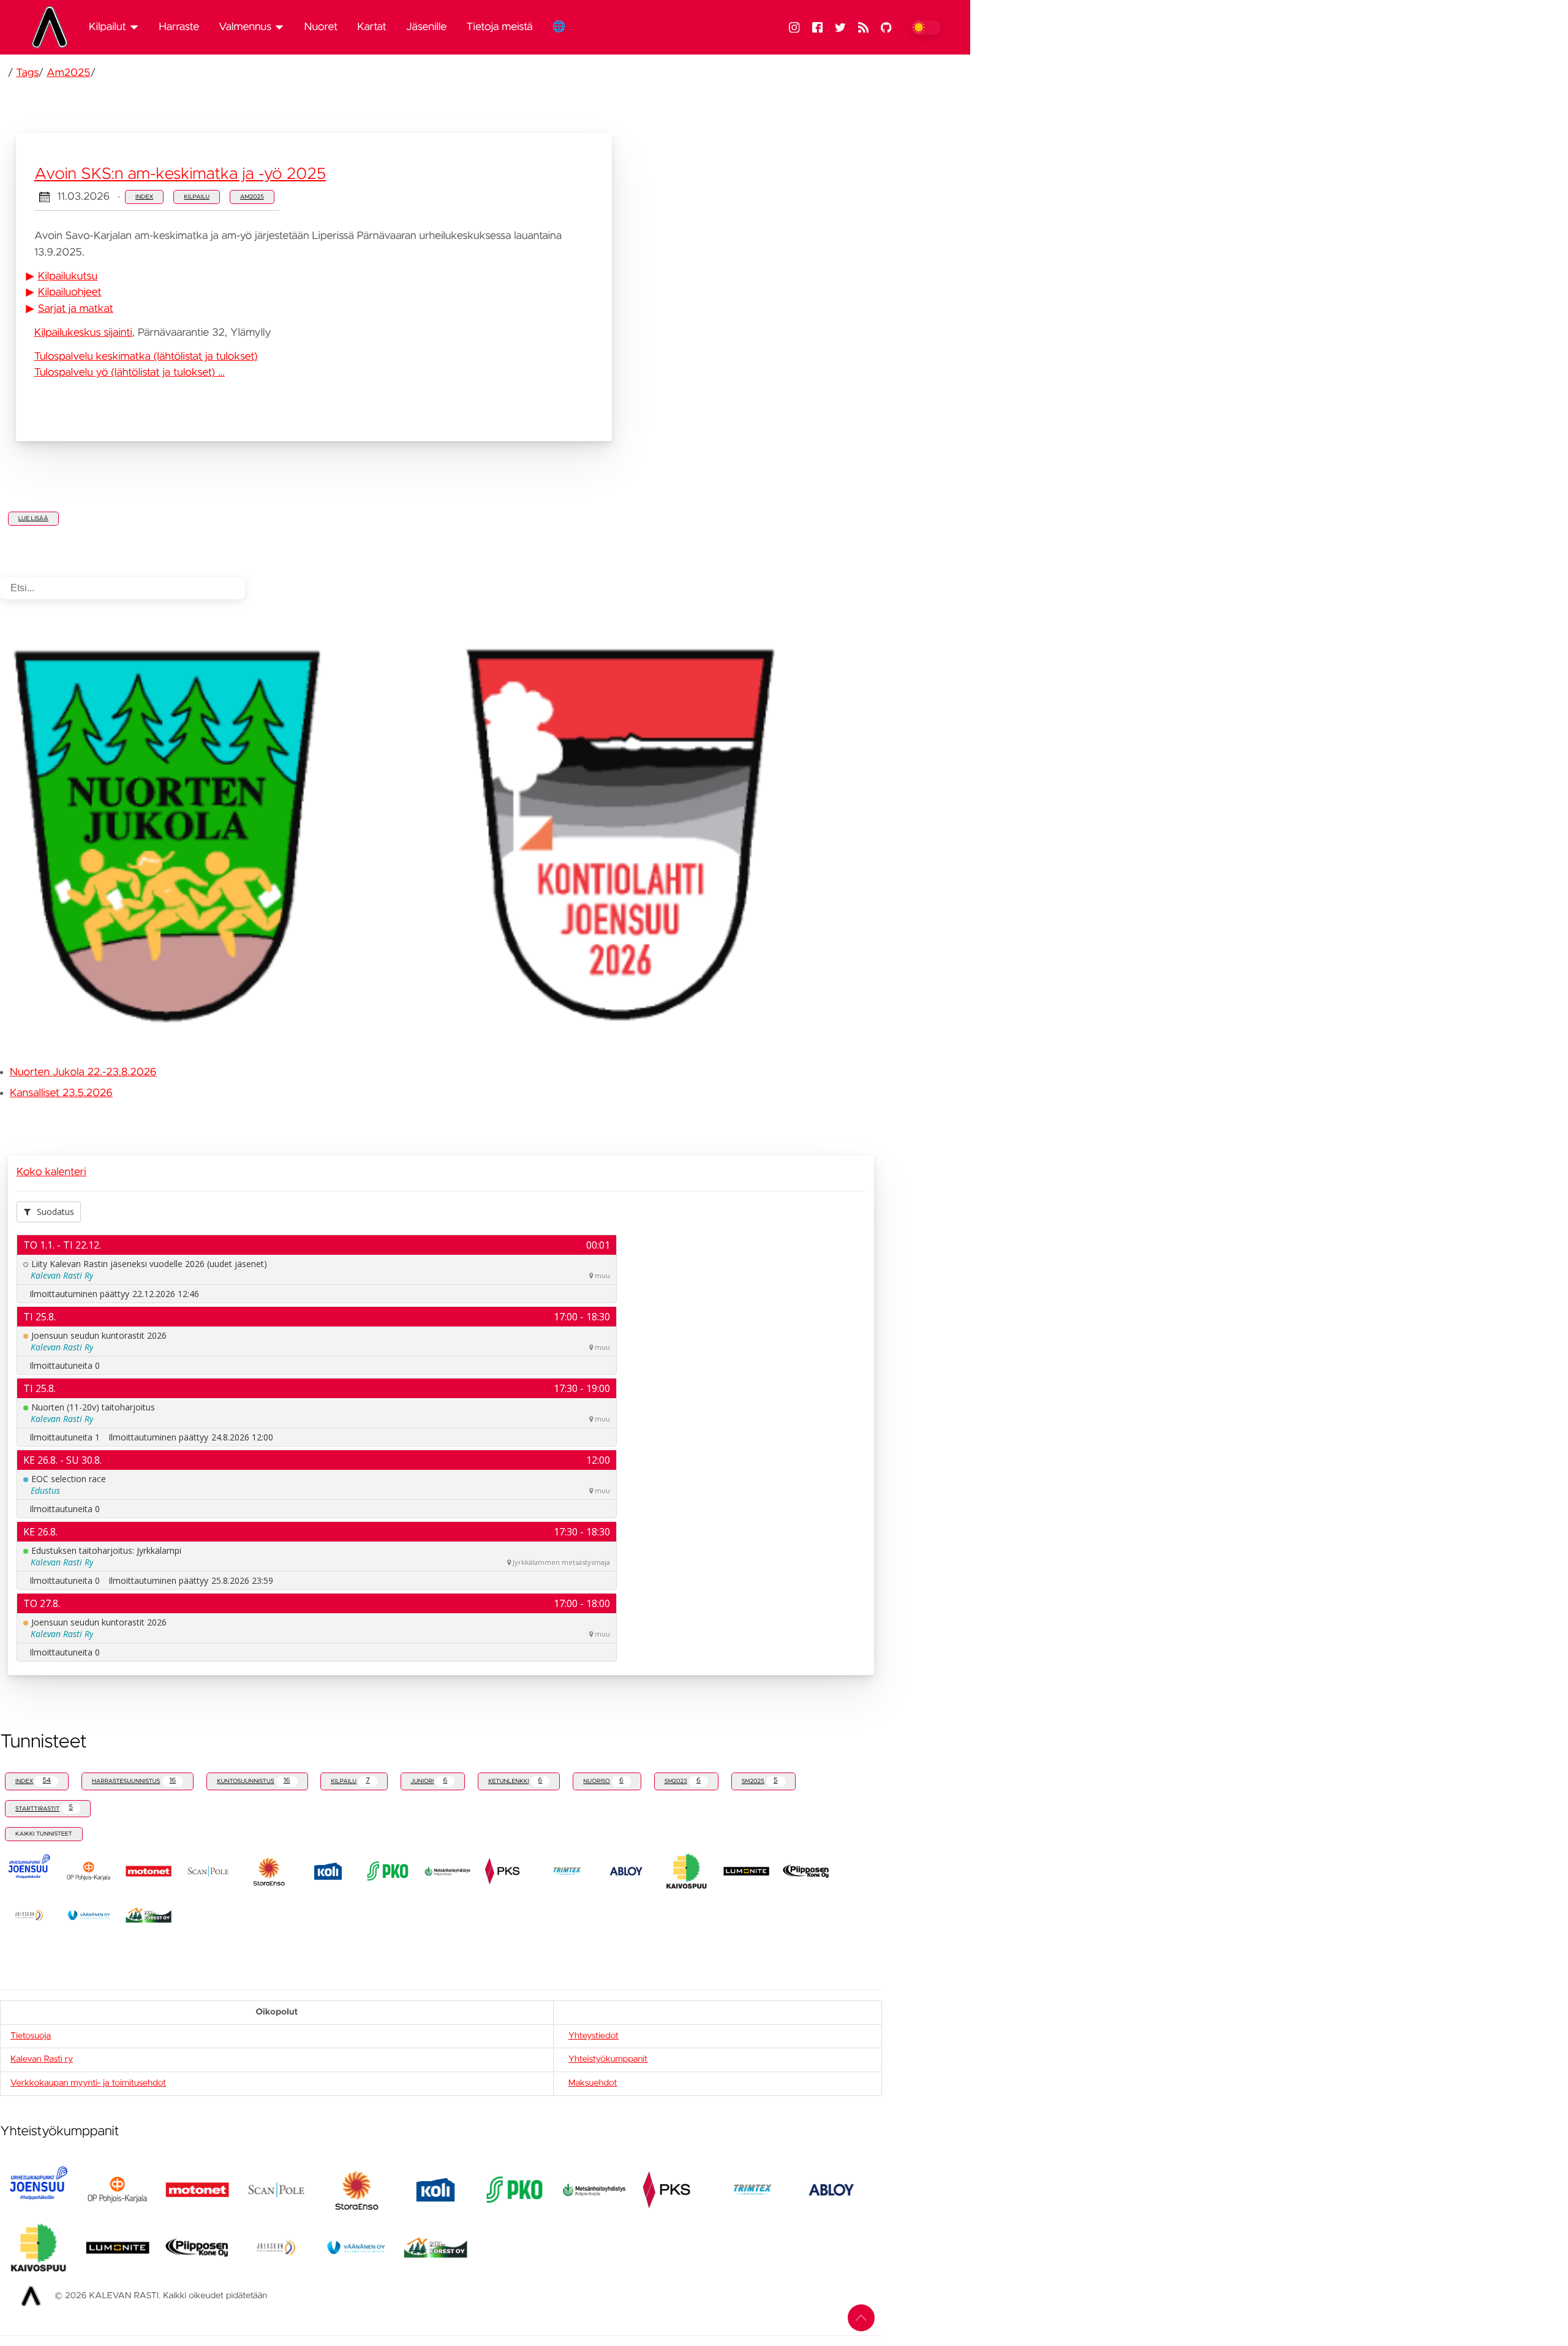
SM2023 (683, 1781)
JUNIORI (429, 1781)
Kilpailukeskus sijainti (83, 333)
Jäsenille (426, 27)
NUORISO (603, 1781)
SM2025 (760, 1781)
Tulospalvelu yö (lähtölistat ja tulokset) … (130, 373)
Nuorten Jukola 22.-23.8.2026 (83, 1072)
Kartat (372, 27)
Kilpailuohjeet (70, 292)
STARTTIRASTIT (44, 1808)
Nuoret (321, 27)
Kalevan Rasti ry (42, 2059)
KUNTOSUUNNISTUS (253, 1781)
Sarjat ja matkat (76, 309)
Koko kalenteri (51, 1172)
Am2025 (68, 73)
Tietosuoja (31, 2036)
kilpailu (197, 197)
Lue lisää (33, 518)
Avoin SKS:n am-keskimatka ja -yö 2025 (180, 175)
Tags (27, 73)
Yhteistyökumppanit (608, 2059)
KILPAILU (350, 1781)
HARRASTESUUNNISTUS (134, 1781)
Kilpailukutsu (68, 276)
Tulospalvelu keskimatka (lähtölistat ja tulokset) (146, 357)
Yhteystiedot (594, 2036)
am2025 (252, 197)
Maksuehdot (593, 2083)
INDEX (33, 1781)
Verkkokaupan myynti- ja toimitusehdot (88, 2083)
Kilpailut (107, 27)
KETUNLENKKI (515, 1781)
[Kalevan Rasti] (55, 27)
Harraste (179, 27)
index (144, 197)
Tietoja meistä (499, 27)
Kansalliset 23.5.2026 (61, 1093)
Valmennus (245, 27)
